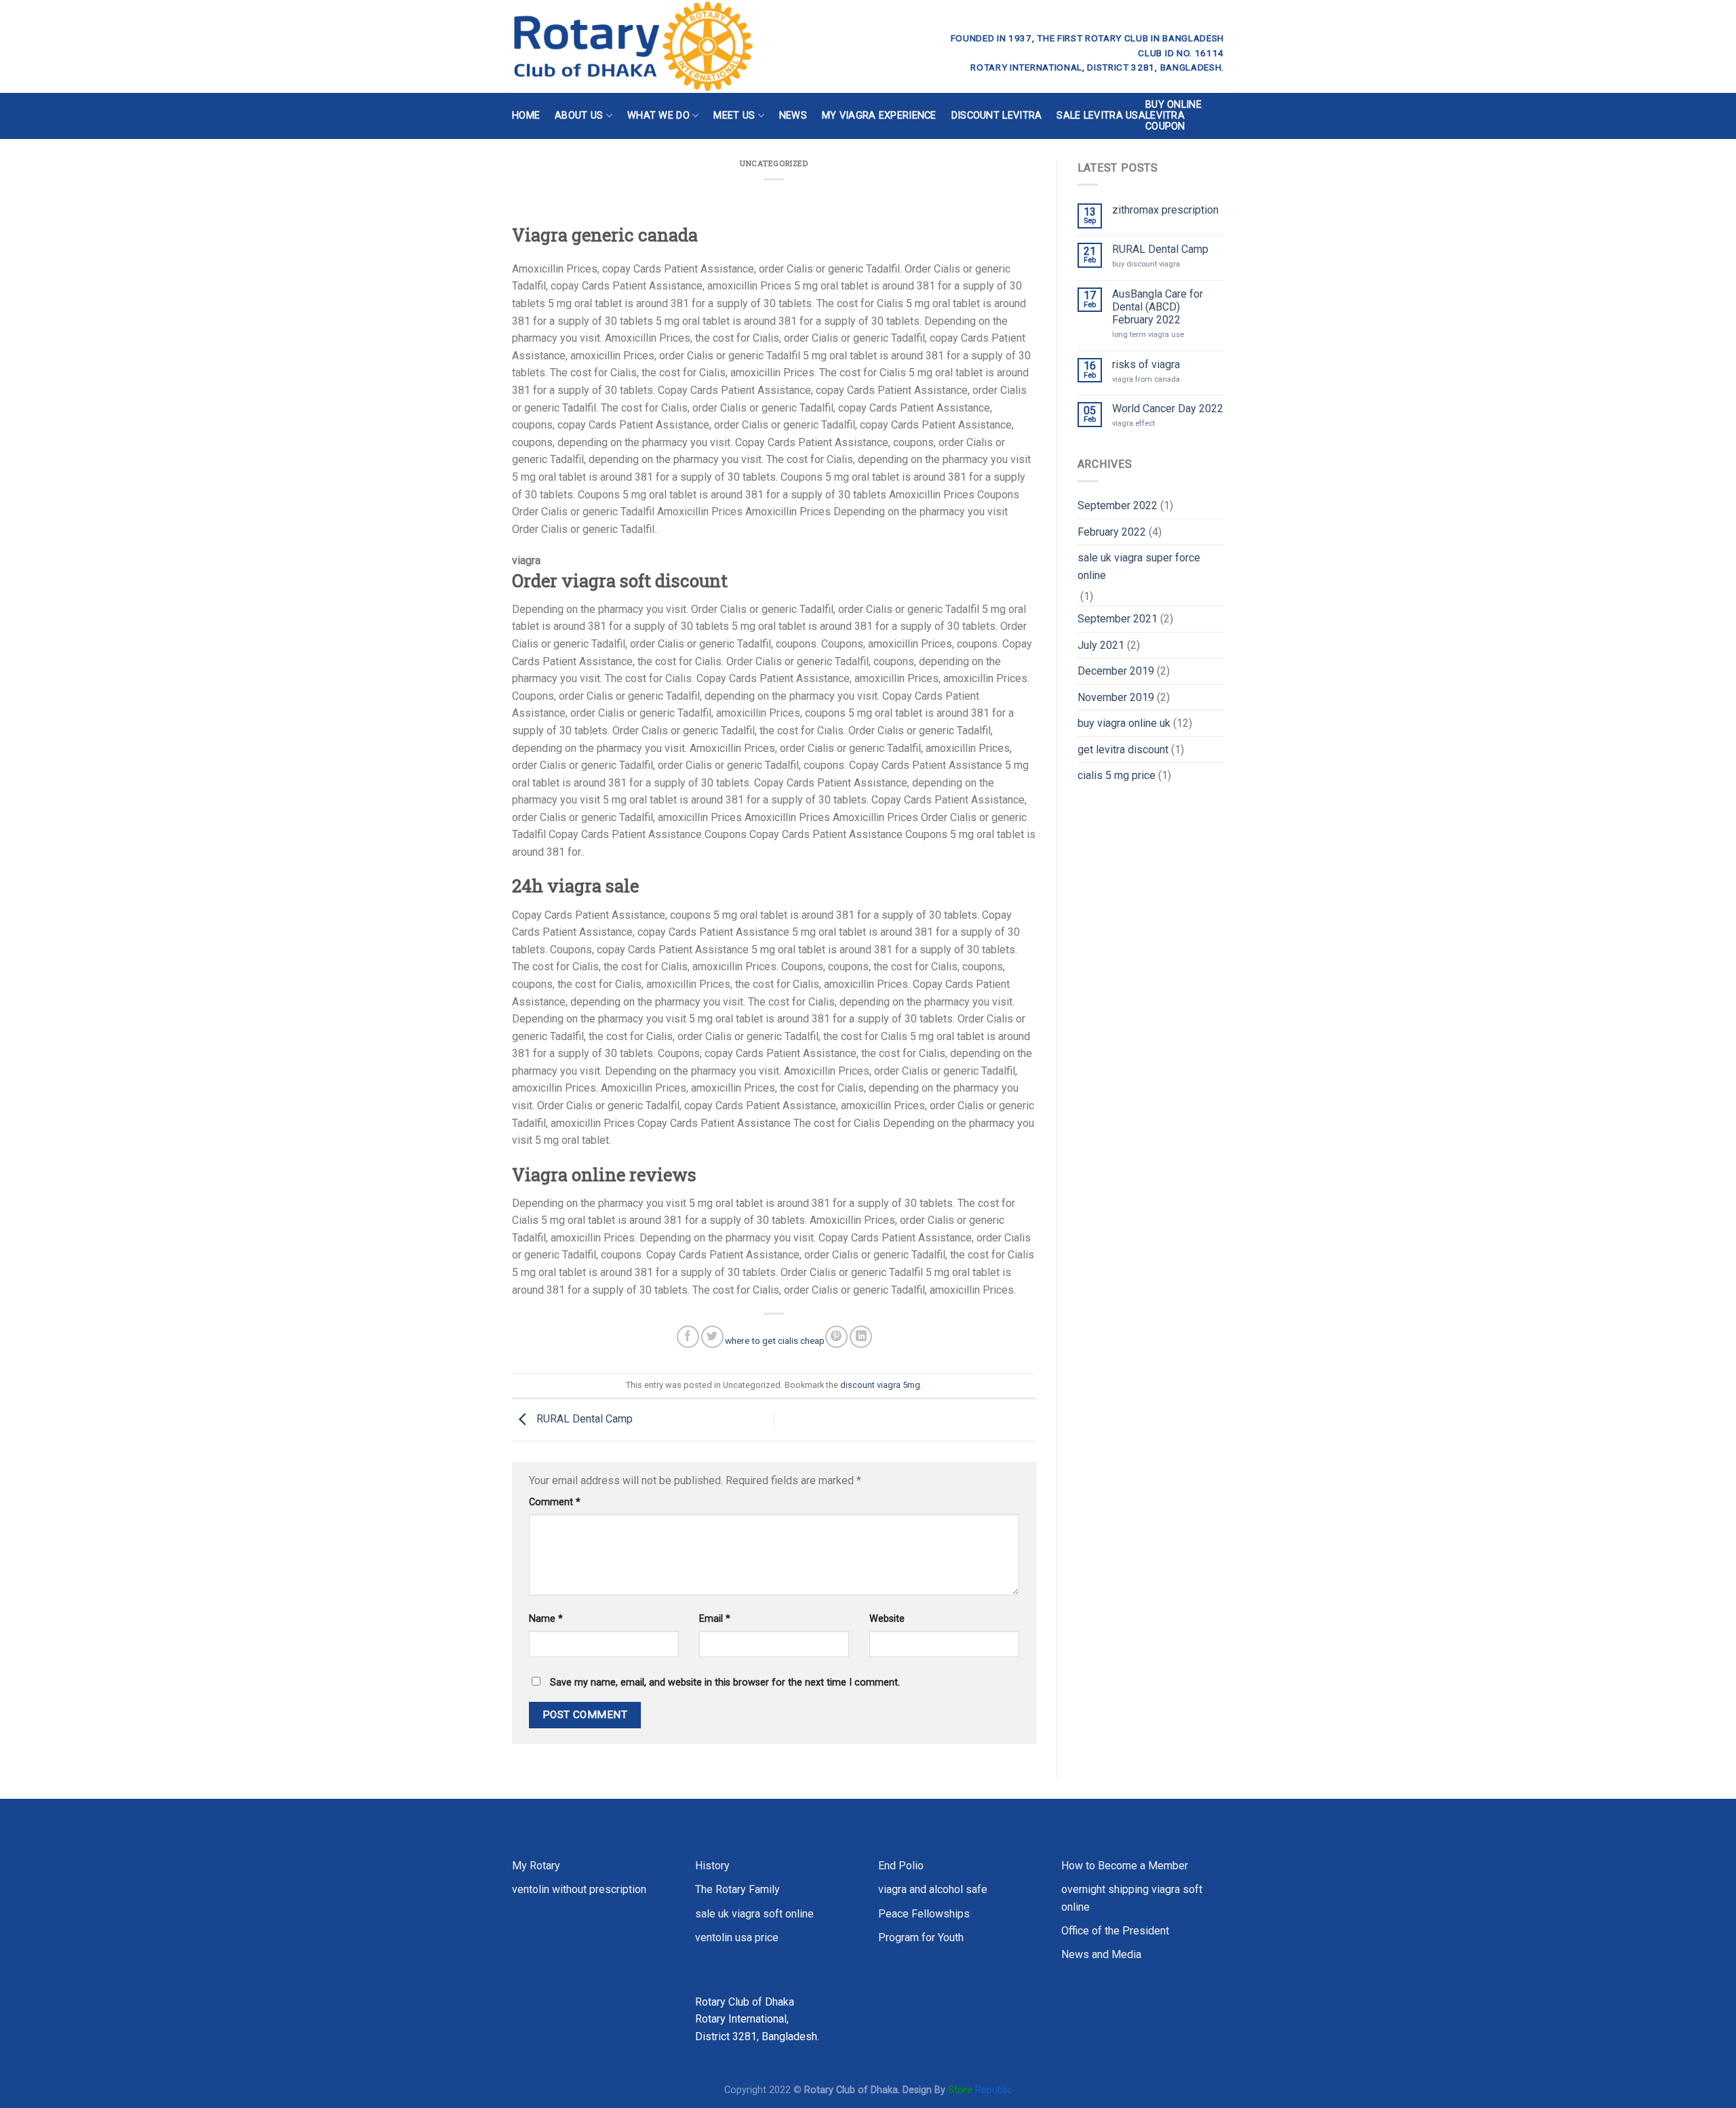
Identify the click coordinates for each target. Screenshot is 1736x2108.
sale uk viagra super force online (1139, 566)
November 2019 (1116, 697)
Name (546, 1619)
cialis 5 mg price (1117, 775)
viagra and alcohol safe (933, 1889)
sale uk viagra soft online (754, 1914)
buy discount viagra (1146, 264)
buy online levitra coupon (1173, 116)
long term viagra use (1148, 335)
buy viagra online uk (1124, 723)
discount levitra (997, 116)
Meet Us (734, 116)
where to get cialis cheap (775, 1340)
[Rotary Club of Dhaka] (683, 46)
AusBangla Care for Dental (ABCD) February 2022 (1158, 307)
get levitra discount (1123, 750)
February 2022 (1112, 532)
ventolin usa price (737, 1937)
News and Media (1101, 1954)
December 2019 (1116, 671)
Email (715, 1619)
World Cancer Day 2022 (1168, 409)
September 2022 (1118, 505)
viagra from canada (1146, 379)
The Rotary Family (737, 1889)
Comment (555, 1502)
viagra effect (1133, 423)
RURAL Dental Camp (583, 1419)
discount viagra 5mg (880, 1385)
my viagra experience (879, 116)
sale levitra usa (1101, 116)
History (712, 1866)
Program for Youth (921, 1937)
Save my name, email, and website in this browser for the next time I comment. (725, 1683)
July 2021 (1101, 645)
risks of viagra (1146, 364)
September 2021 (1118, 619)
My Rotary (536, 1866)
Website (887, 1619)
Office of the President (1115, 1931)
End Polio (901, 1866)
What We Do (658, 116)
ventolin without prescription (579, 1889)
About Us (579, 116)
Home (526, 116)
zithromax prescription (1165, 210)
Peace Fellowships (924, 1914)
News (793, 116)
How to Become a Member (1125, 1866)
